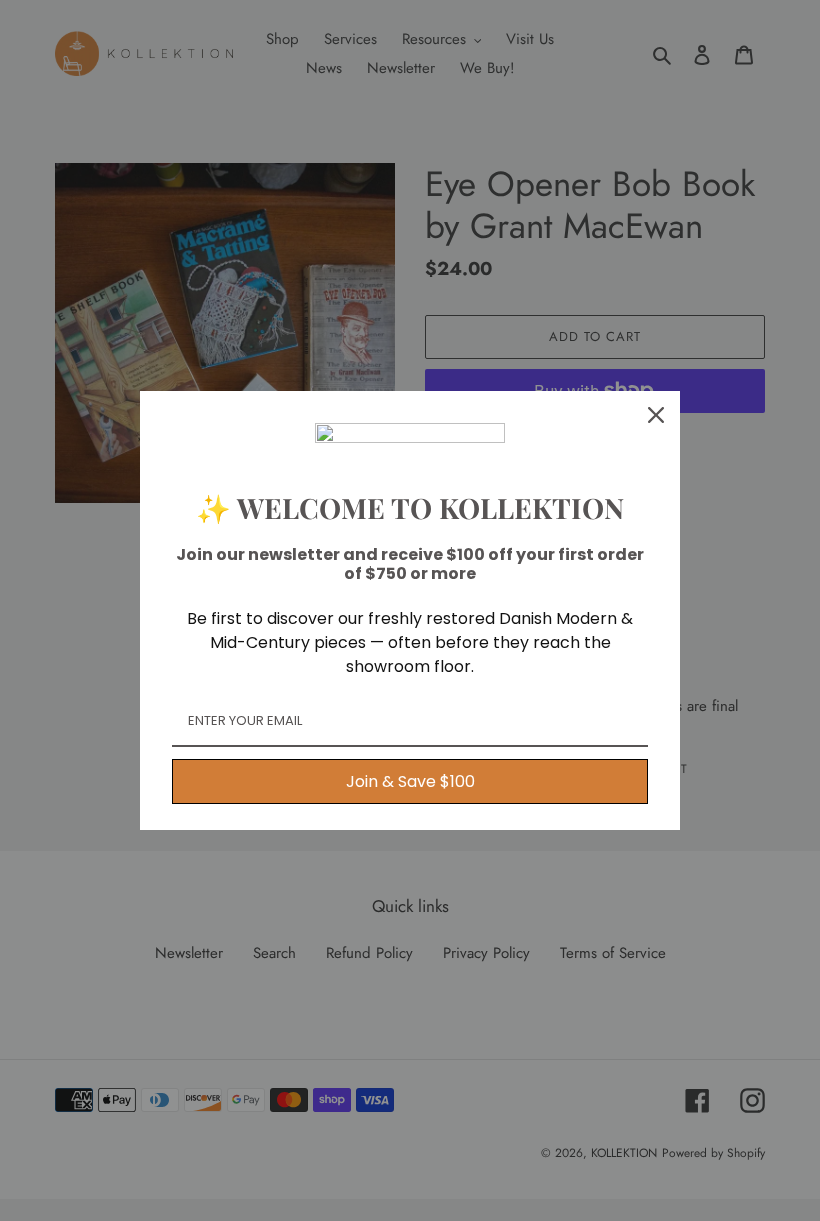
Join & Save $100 (410, 781)
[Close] (656, 415)
